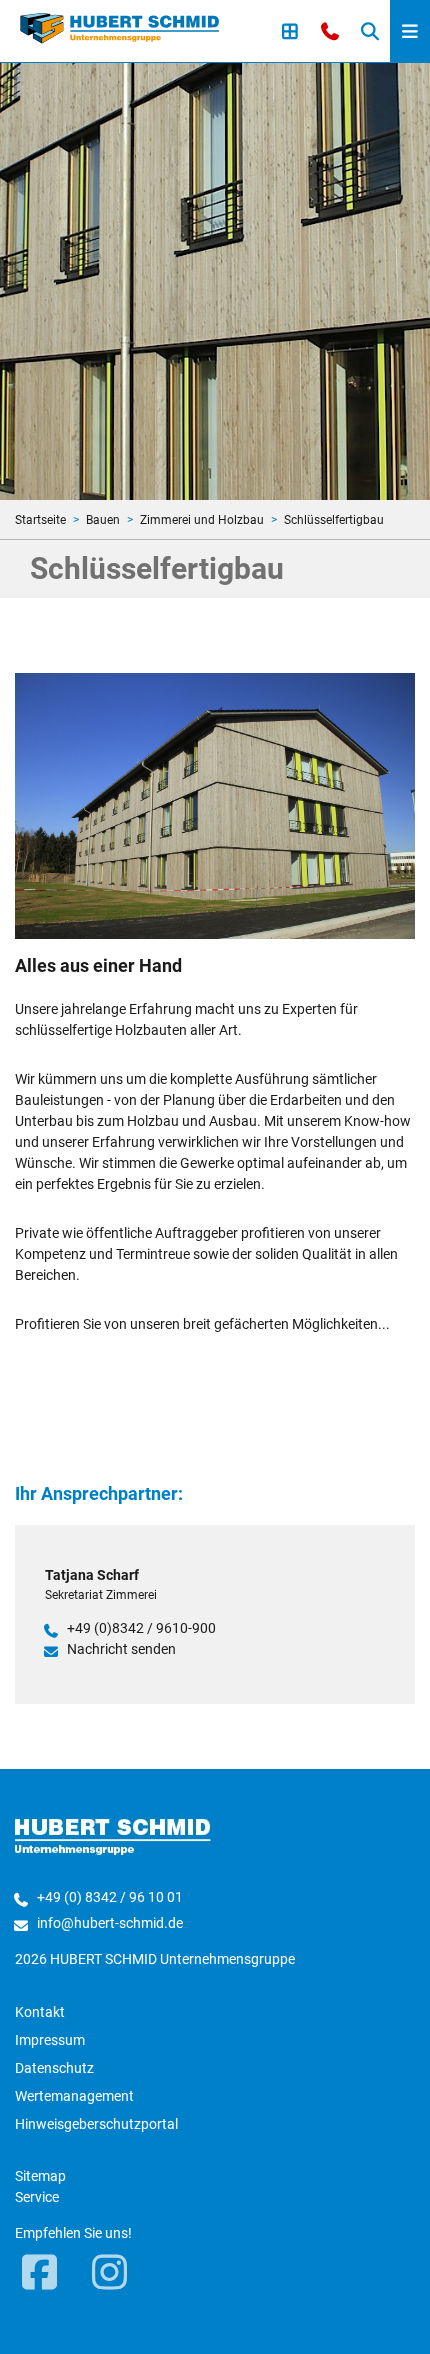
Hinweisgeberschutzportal (96, 2124)
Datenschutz (54, 2068)
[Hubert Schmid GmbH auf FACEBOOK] (40, 2274)
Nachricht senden (121, 1649)
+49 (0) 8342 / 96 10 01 (110, 1897)
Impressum (50, 2040)
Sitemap (40, 2176)
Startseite (40, 520)
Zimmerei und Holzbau (202, 520)
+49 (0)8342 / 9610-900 (141, 1628)
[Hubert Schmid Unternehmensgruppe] (120, 27)
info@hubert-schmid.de (110, 1923)
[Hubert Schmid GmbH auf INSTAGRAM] (110, 2274)
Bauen (103, 520)
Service (37, 2197)
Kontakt (40, 2012)
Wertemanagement (74, 2096)
